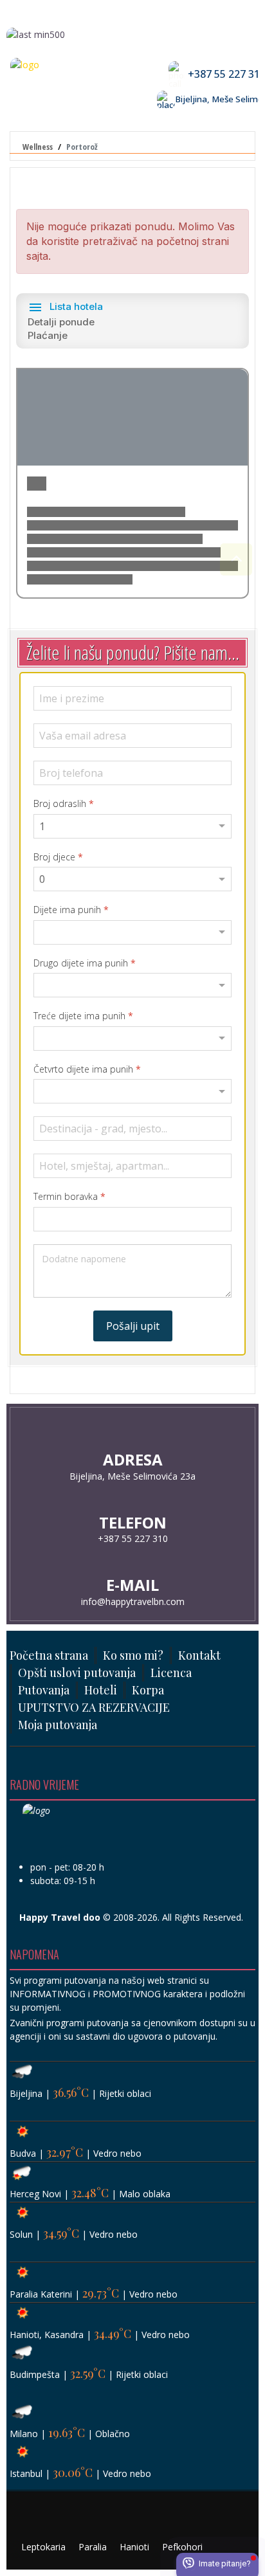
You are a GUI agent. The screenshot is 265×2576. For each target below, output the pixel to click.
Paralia (93, 2547)
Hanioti (134, 2547)
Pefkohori (182, 2547)
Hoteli (101, 1690)
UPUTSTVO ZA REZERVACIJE (94, 1707)
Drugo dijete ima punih (85, 963)
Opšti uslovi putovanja (77, 1673)
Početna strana (49, 1655)
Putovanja (44, 1690)
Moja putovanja (58, 1725)
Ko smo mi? (133, 1655)
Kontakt (199, 1655)
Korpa (148, 1690)
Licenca (171, 1673)
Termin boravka (69, 1197)
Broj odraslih (64, 804)
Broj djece (58, 857)
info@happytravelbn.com (133, 1601)
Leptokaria (43, 2547)
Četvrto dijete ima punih (87, 1069)
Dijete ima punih (71, 910)
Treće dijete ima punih (83, 1016)
